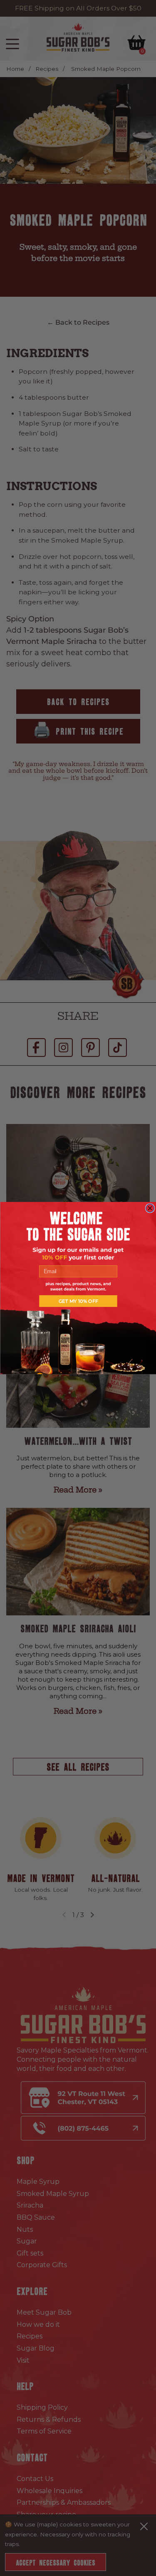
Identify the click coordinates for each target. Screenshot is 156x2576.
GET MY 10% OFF (78, 1301)
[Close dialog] (150, 1208)
